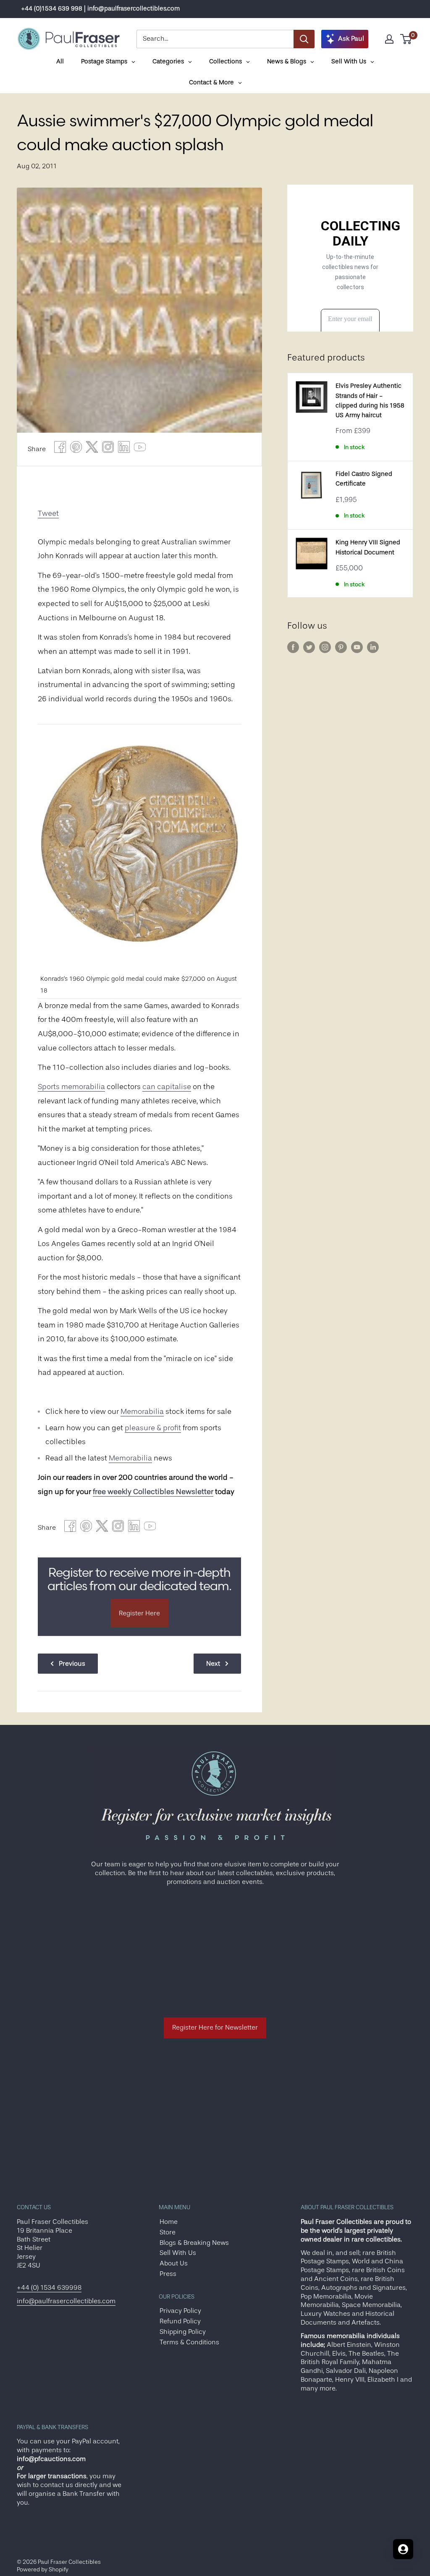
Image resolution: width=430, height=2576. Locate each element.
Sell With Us (178, 2253)
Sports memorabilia (71, 1087)
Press (168, 2274)
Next (213, 1664)
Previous (72, 1664)
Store (168, 2232)
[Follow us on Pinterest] (341, 647)
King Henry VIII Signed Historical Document (368, 547)
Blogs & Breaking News (194, 2243)
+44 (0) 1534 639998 (49, 2288)
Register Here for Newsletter (215, 2027)
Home (169, 2222)
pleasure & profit (153, 1428)
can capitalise (167, 1087)
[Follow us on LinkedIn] (373, 647)
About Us (174, 2263)
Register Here (139, 1613)
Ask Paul (351, 39)
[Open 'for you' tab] (403, 2549)
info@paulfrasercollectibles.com (66, 2301)
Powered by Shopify (43, 2569)
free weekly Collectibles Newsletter (153, 1492)
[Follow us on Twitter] (309, 647)
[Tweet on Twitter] (92, 449)
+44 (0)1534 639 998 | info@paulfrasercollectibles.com (100, 9)
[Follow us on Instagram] (325, 647)
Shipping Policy (183, 2332)
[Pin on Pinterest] (76, 449)
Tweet (48, 513)
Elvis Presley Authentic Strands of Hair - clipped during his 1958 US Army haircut (370, 401)
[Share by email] (108, 449)
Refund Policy (180, 2321)
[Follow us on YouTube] (357, 647)
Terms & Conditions (189, 2342)
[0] (406, 39)
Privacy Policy (180, 2311)
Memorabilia (142, 1411)
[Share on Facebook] (60, 449)
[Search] (304, 39)
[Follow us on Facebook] (293, 647)
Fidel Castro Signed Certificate (364, 479)
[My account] (389, 39)
